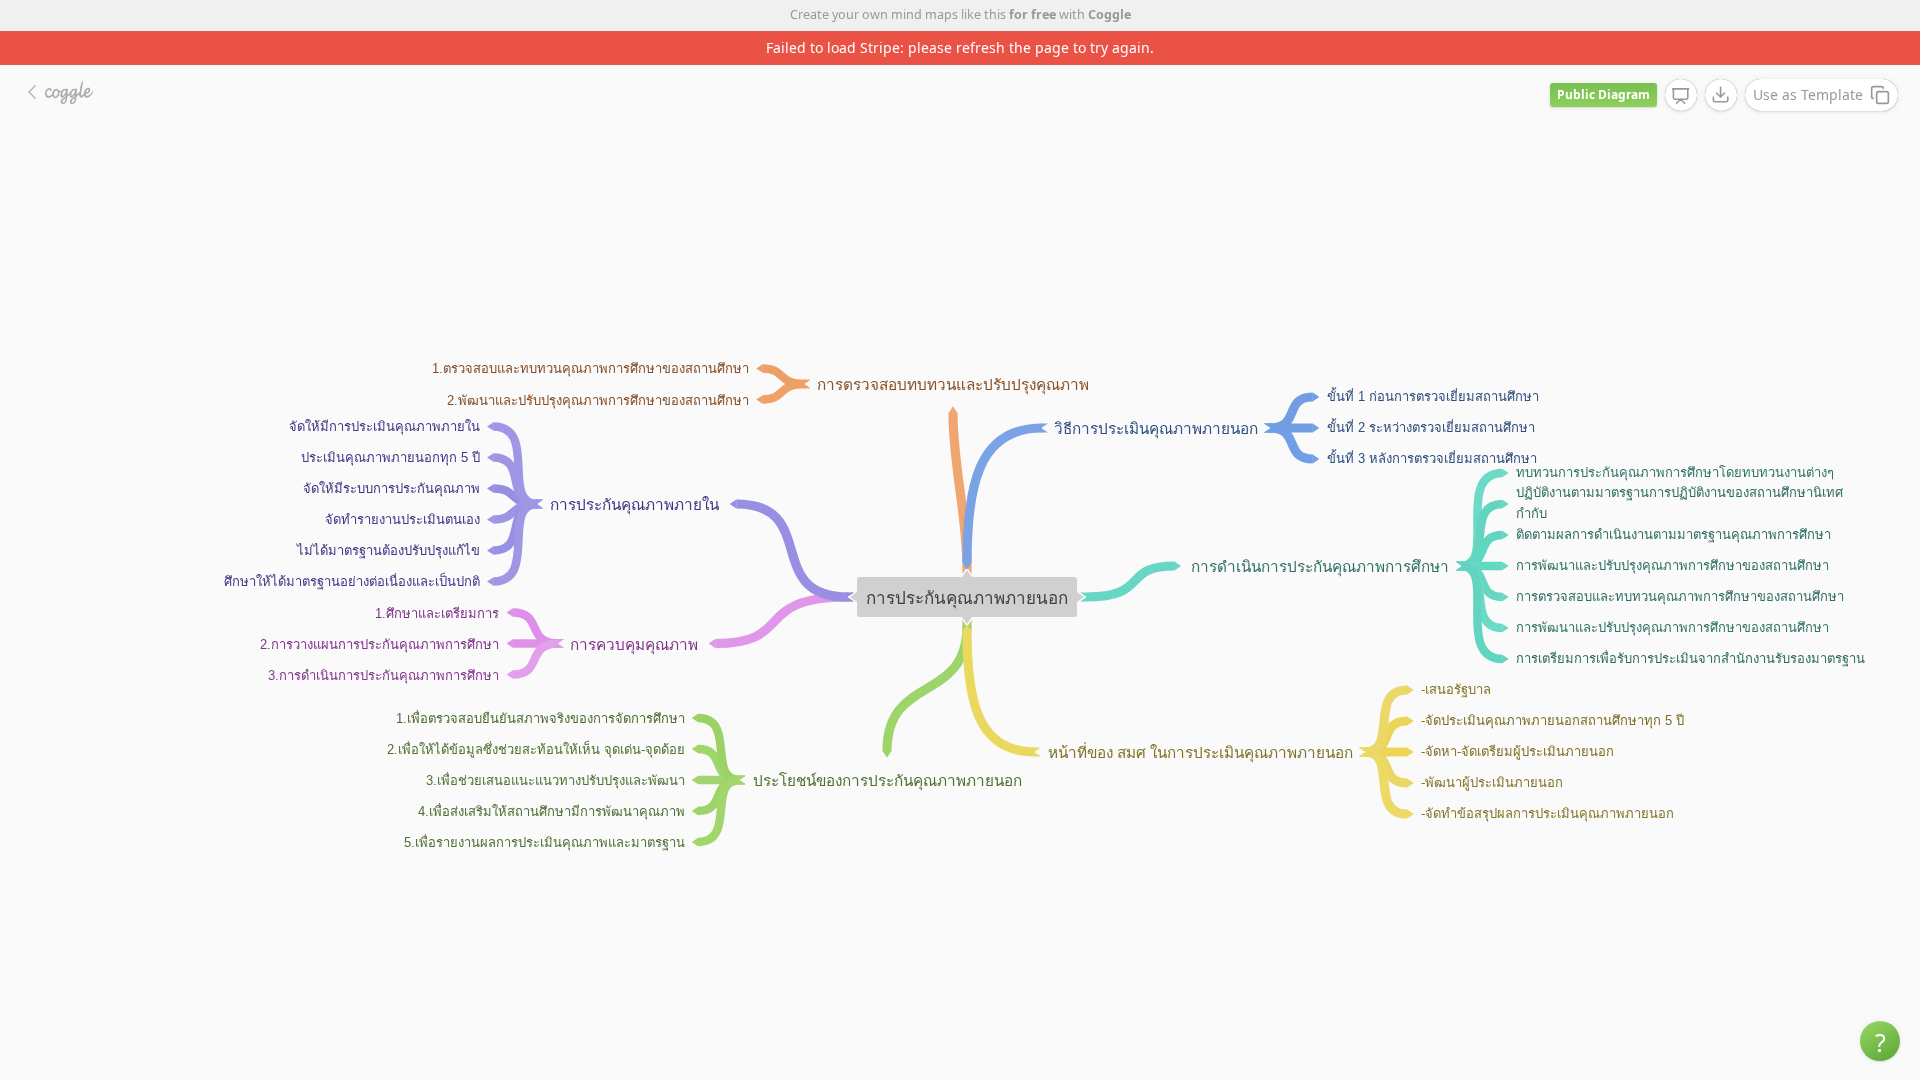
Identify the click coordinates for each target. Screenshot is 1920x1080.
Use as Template (1808, 94)
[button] (1880, 1041)
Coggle (1109, 14)
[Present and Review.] (1681, 96)
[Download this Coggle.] (1721, 95)
